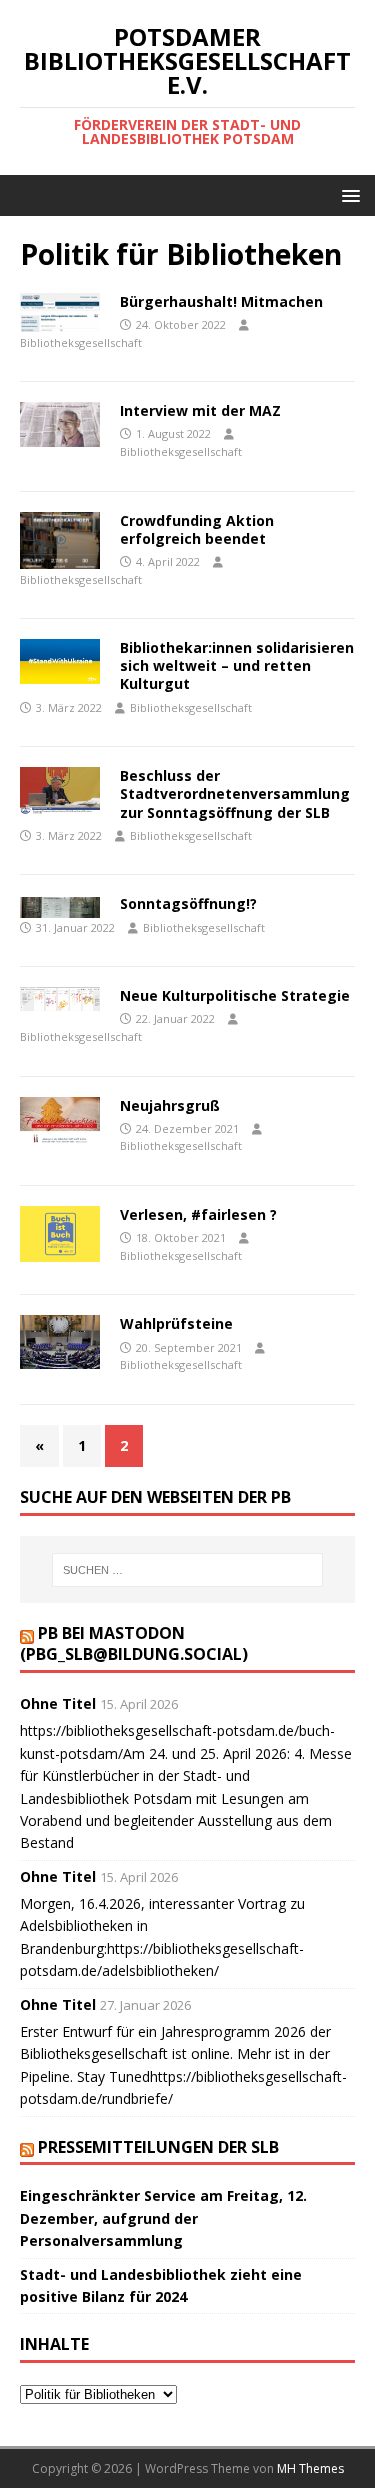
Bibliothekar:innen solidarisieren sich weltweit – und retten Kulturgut (237, 665)
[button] (347, 194)
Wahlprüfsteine (176, 1323)
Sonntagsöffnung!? (188, 903)
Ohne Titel (58, 1703)
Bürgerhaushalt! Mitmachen (221, 301)
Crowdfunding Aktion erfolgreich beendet (197, 529)
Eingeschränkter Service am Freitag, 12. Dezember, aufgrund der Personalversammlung (163, 2218)
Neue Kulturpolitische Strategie (235, 995)
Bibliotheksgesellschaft (81, 342)
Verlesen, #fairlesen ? (198, 1214)
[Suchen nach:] (188, 1570)
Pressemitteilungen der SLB (158, 2147)
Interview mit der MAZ (200, 410)
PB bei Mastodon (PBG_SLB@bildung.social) (134, 1643)
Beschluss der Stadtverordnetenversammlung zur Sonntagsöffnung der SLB (235, 793)
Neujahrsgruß (170, 1105)
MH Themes (310, 2468)
